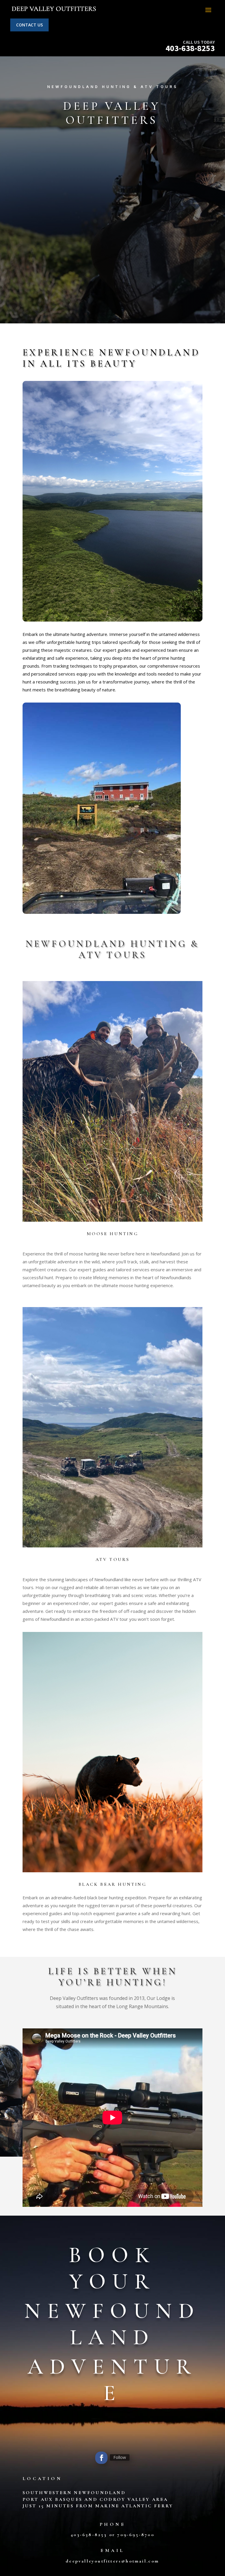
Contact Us (29, 25)
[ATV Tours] (112, 1427)
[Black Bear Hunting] (112, 1752)
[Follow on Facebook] (101, 2458)
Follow (120, 2457)
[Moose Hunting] (112, 1101)
